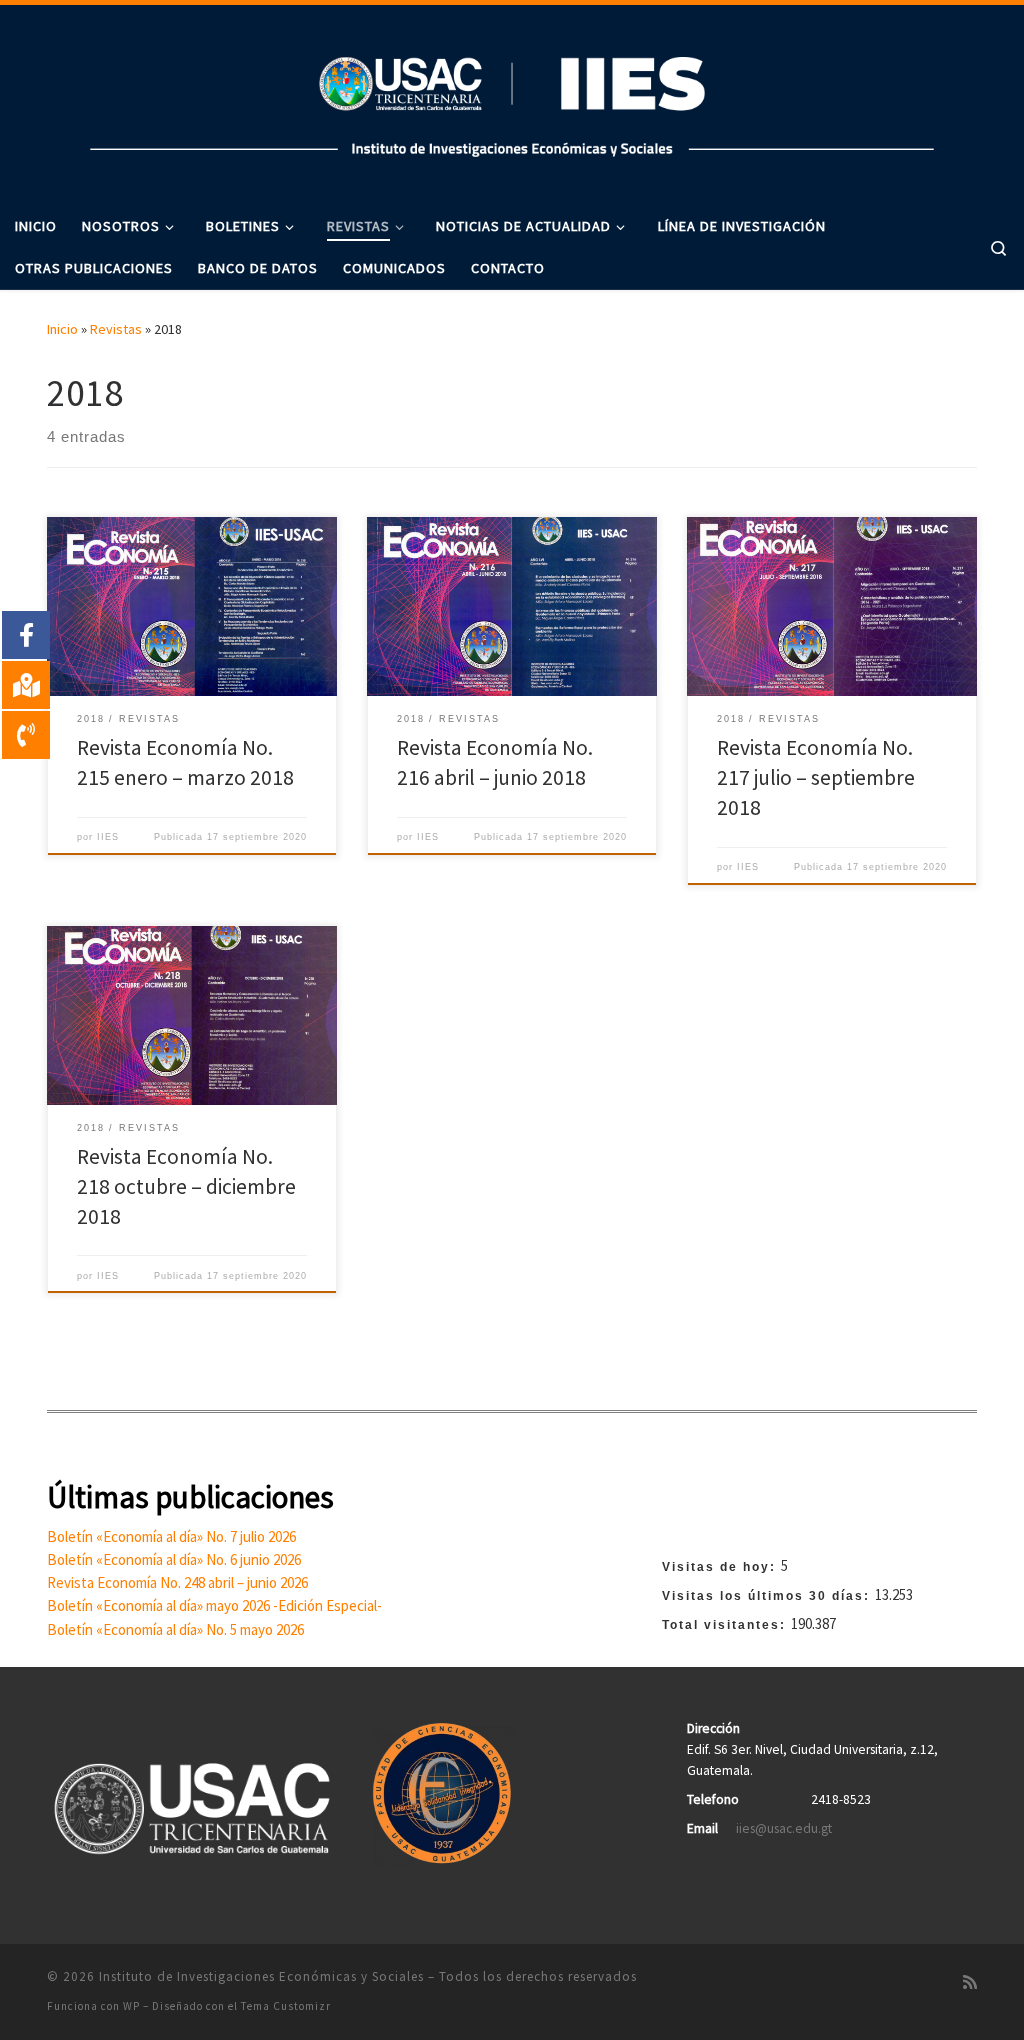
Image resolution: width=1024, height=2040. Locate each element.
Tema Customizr (286, 2006)
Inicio (62, 329)
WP (131, 2006)
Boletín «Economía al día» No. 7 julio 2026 (171, 1536)
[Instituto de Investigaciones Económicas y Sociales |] (512, 101)
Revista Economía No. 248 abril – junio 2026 (177, 1582)
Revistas (116, 329)
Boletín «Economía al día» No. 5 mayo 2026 (175, 1629)
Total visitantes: (726, 1625)
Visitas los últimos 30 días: (768, 1596)
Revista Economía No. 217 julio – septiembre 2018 (816, 777)
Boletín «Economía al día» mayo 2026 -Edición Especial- (214, 1605)
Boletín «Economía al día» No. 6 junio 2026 (174, 1559)
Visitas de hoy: (721, 1567)
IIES (108, 837)
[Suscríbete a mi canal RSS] (970, 1982)
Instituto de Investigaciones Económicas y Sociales (261, 1976)
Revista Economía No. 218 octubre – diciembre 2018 (186, 1186)
